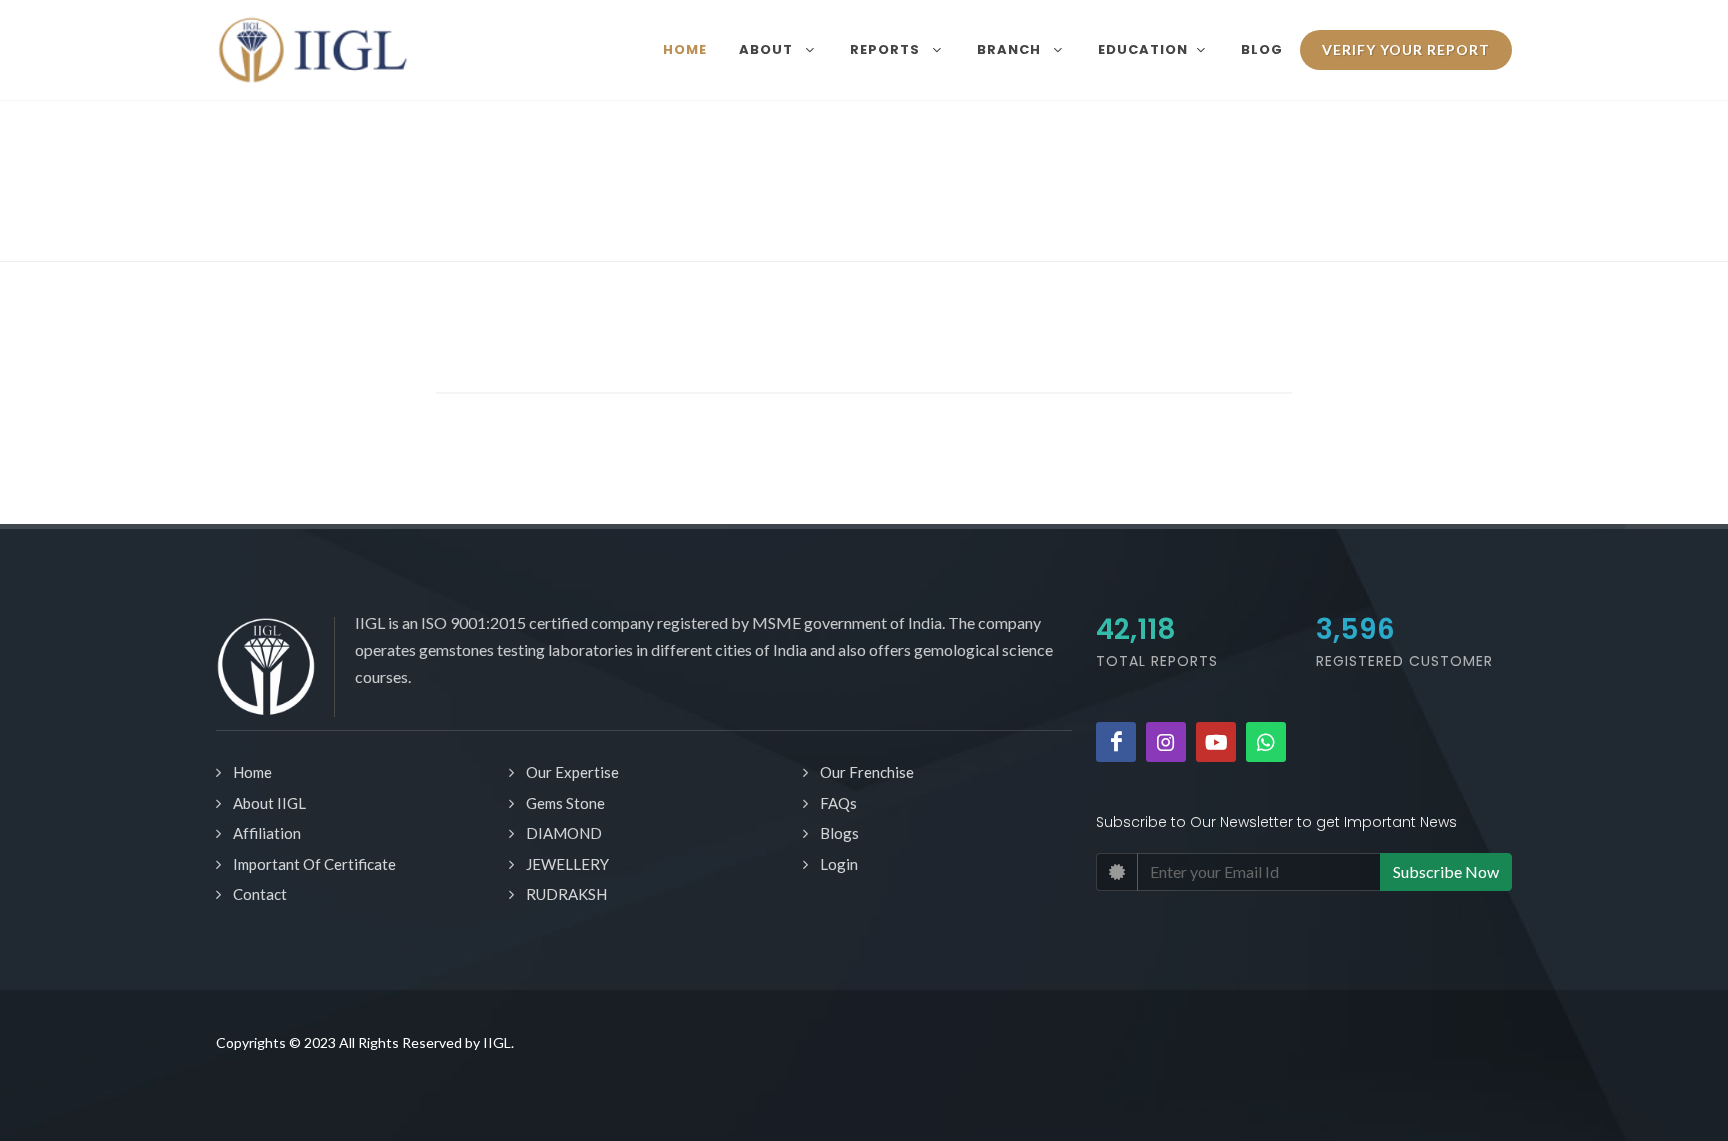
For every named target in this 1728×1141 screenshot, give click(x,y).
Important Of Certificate (314, 864)
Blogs (839, 833)
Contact (260, 894)
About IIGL (269, 803)
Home (252, 772)
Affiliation (267, 833)
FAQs (838, 803)
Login (839, 864)
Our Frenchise (867, 772)
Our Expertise (572, 772)
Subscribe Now (1446, 871)
